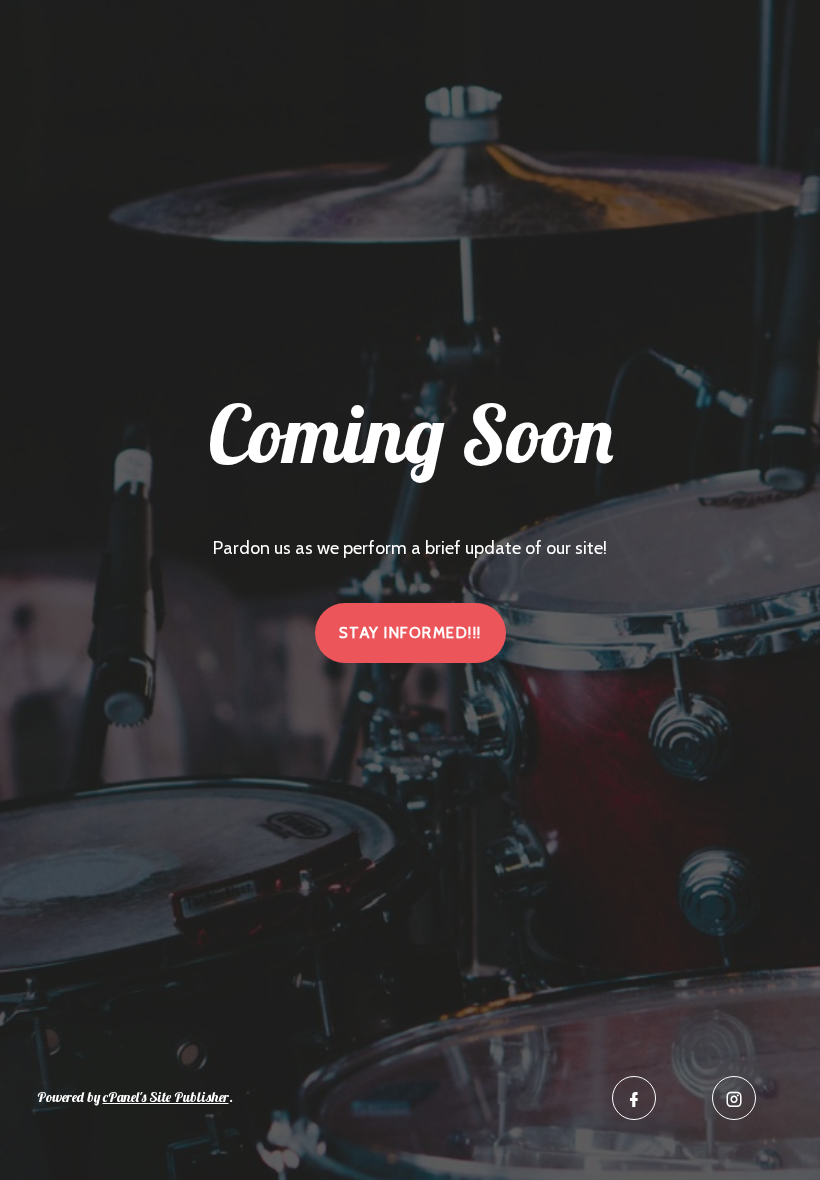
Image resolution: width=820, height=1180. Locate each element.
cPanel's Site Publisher (166, 1097)
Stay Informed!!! (410, 633)
